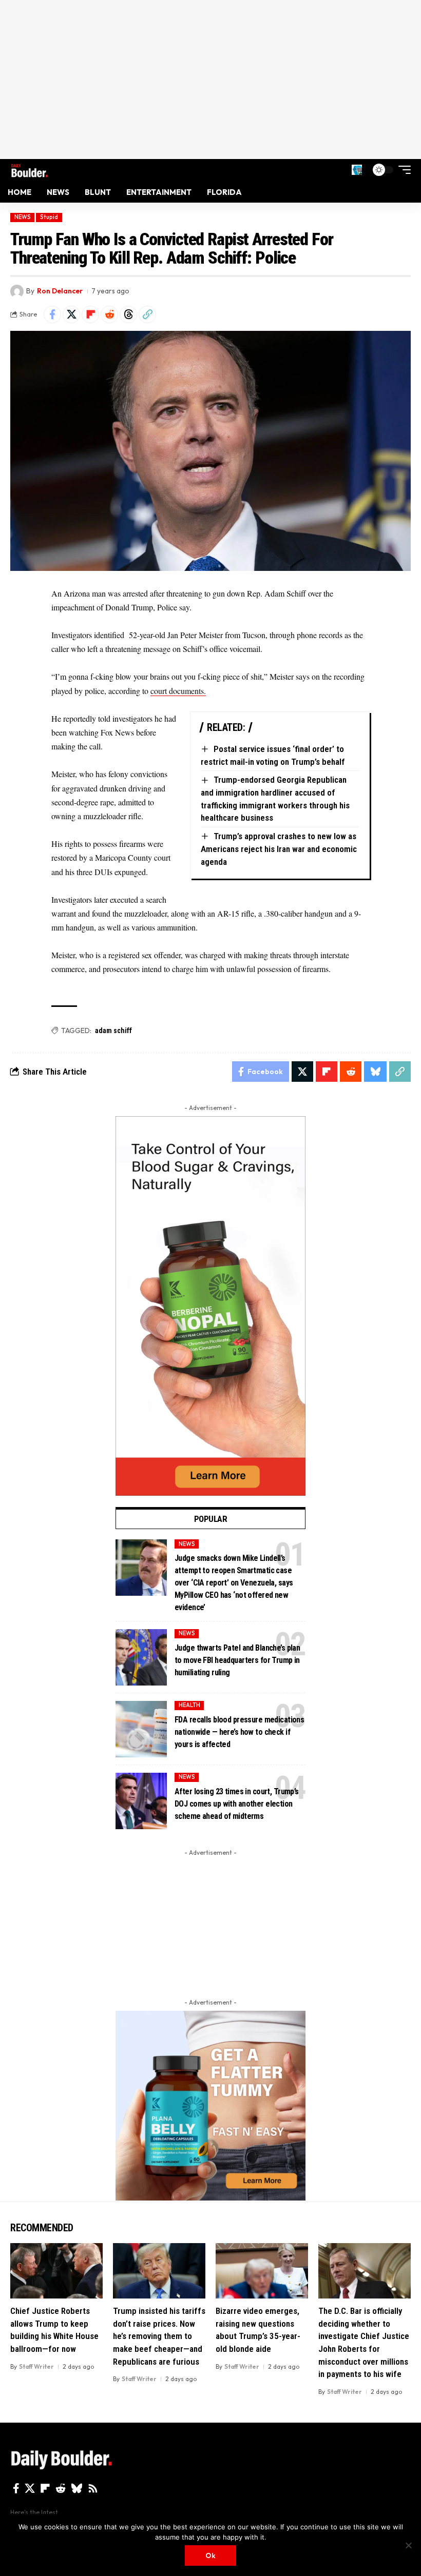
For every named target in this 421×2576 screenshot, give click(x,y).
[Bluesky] (77, 2488)
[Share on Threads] (128, 314)
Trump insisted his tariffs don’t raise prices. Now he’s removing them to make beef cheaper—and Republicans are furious (159, 2336)
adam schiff (113, 1031)
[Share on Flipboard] (90, 314)
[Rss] (93, 2488)
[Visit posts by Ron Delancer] (17, 291)
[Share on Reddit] (109, 314)
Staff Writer (36, 2366)
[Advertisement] (210, 80)
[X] (30, 2488)
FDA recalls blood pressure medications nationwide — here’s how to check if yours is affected (239, 1732)
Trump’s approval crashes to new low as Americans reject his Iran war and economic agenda (279, 849)
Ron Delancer (60, 291)
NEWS (23, 217)
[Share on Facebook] (52, 314)
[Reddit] (61, 2488)
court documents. (178, 691)
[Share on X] (71, 314)
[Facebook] (16, 2488)
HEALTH (189, 1705)
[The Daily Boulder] (30, 170)
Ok (210, 2555)
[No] (408, 2545)
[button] (357, 170)
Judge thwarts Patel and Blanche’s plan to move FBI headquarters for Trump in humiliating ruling (237, 1660)
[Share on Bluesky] (375, 1072)
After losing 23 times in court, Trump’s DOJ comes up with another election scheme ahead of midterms (237, 1804)
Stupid (49, 217)
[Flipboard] (45, 2488)
